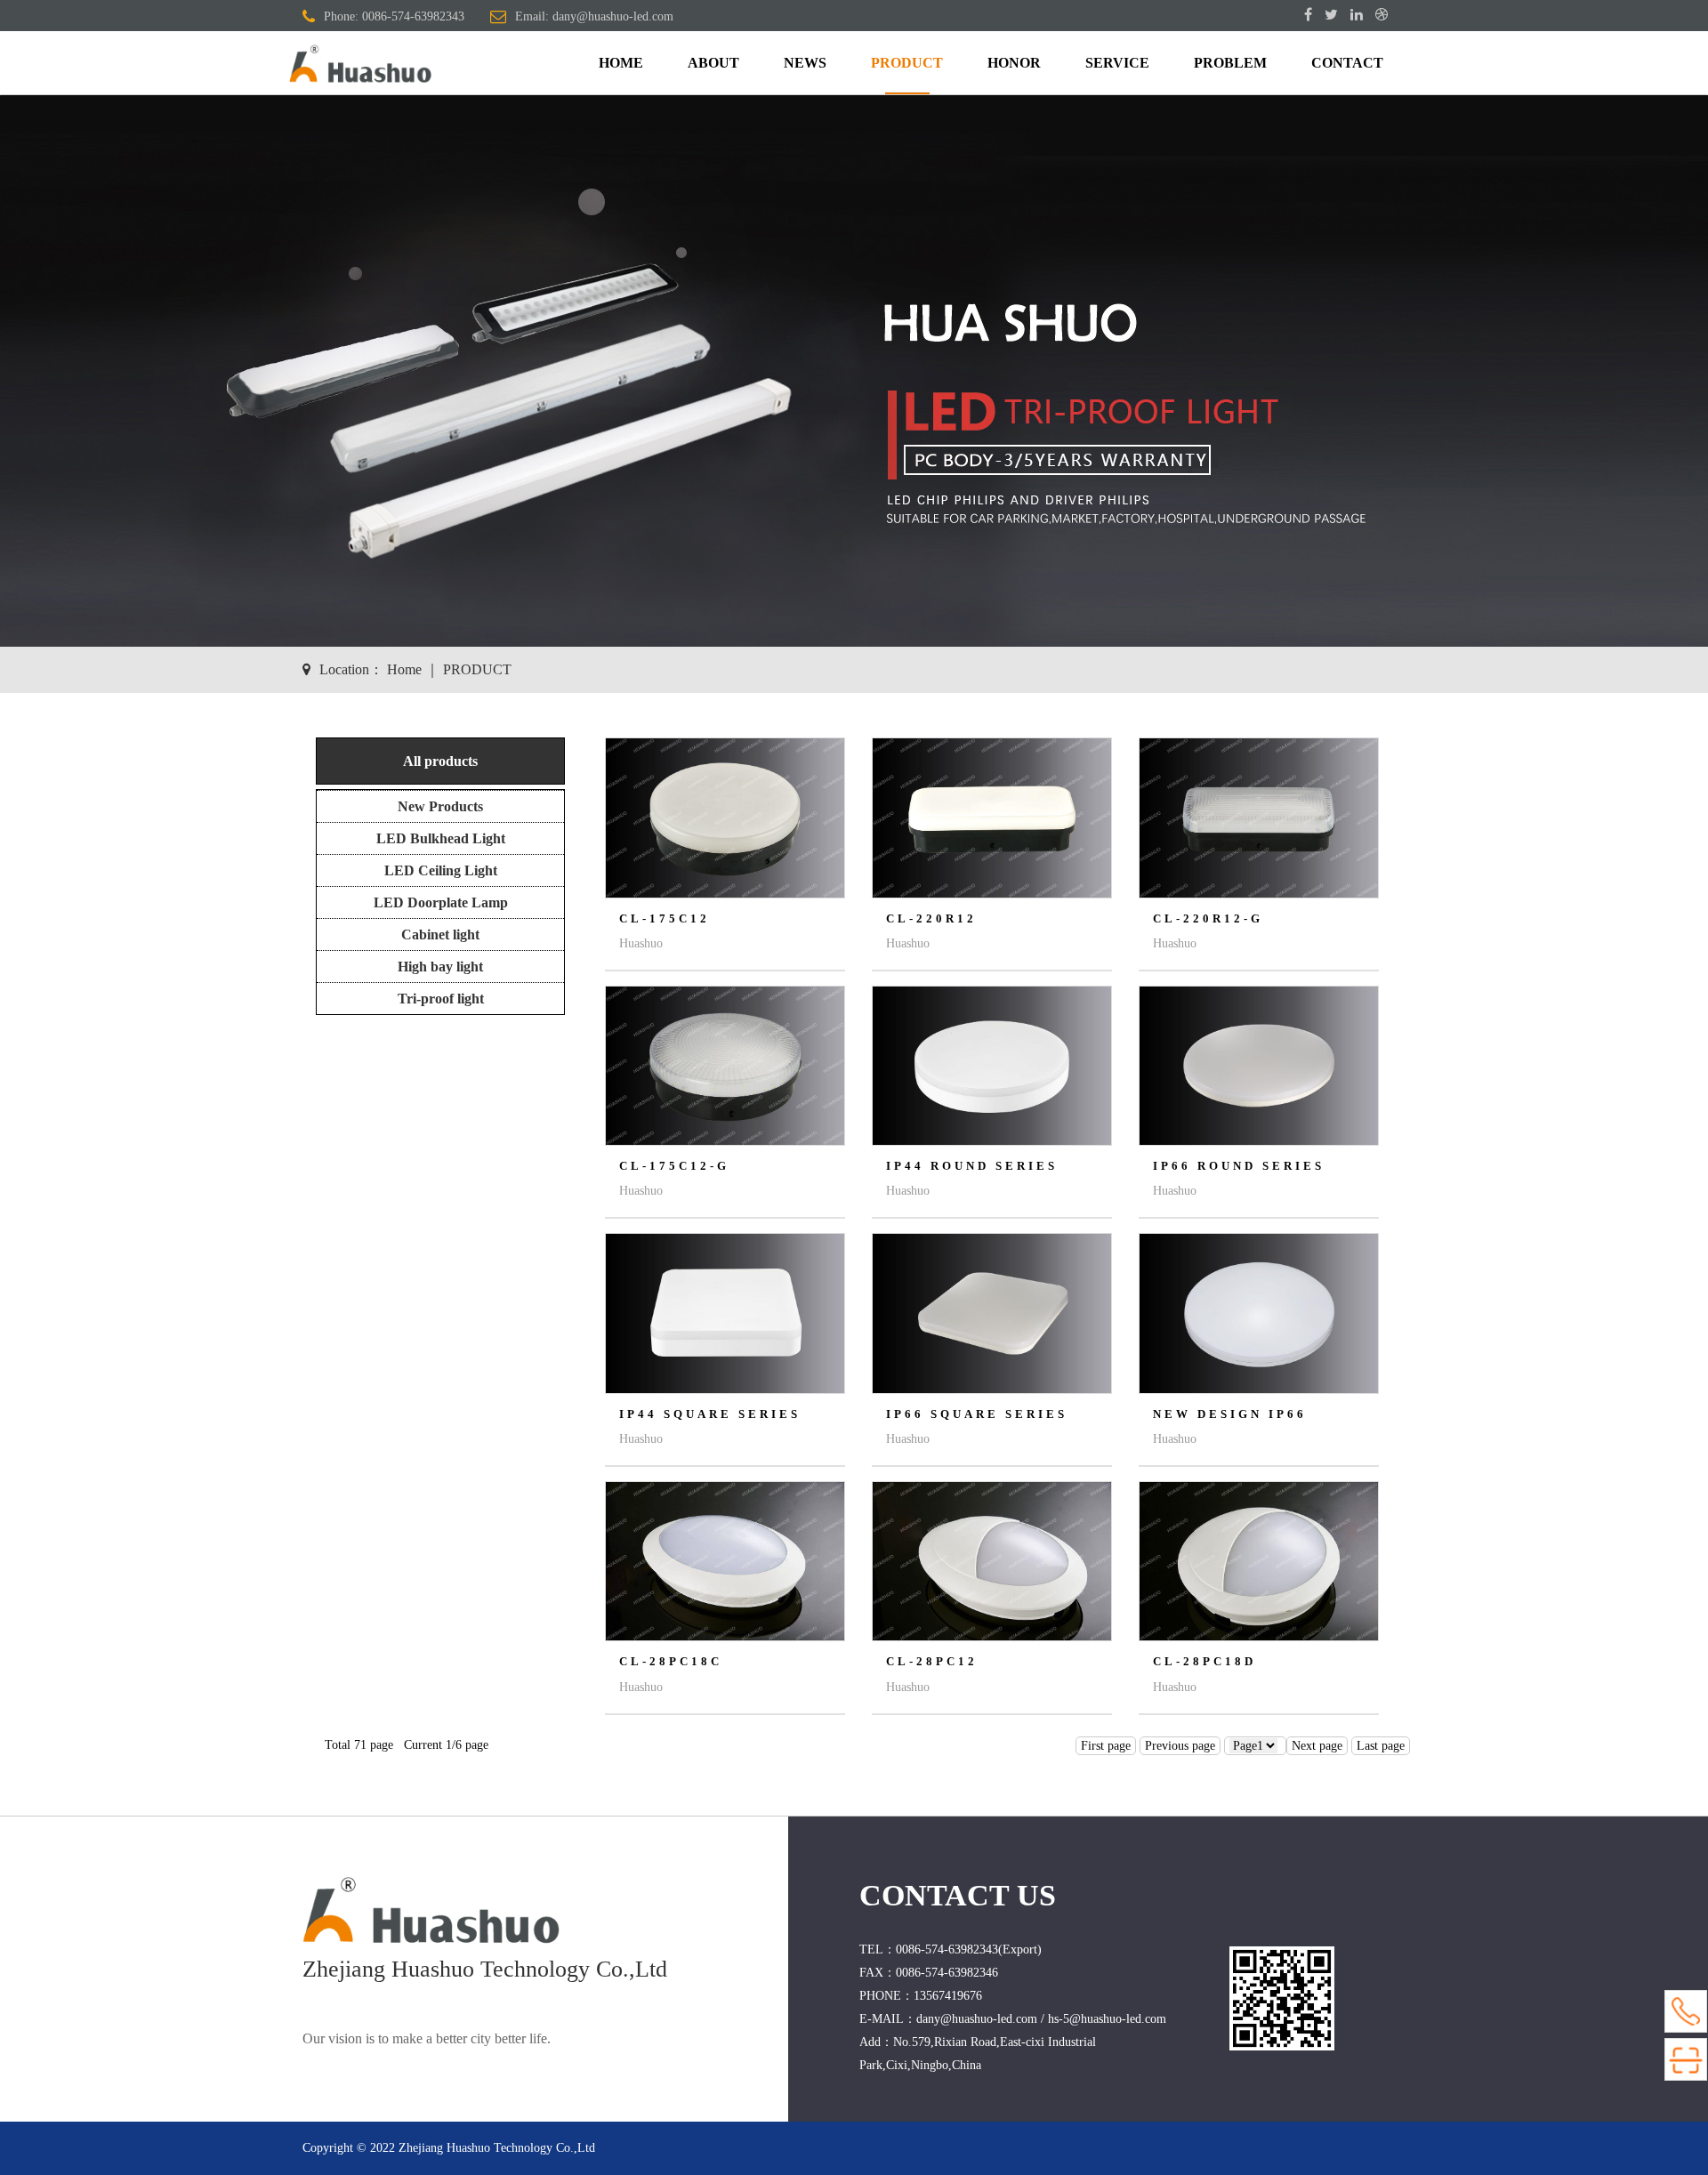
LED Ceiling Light (441, 870)
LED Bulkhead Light (441, 838)
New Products (440, 806)
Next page (1317, 1746)
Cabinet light (440, 934)
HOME (621, 63)
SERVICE (1117, 63)
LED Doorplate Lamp (441, 902)
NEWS (805, 63)
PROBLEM (1230, 63)
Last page (1381, 1746)
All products (440, 761)
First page (1106, 1746)
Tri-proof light (441, 999)
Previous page (1180, 1746)
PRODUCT (907, 63)
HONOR (1014, 63)
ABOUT (713, 63)
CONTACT (1347, 63)
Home (404, 669)
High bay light (440, 967)
